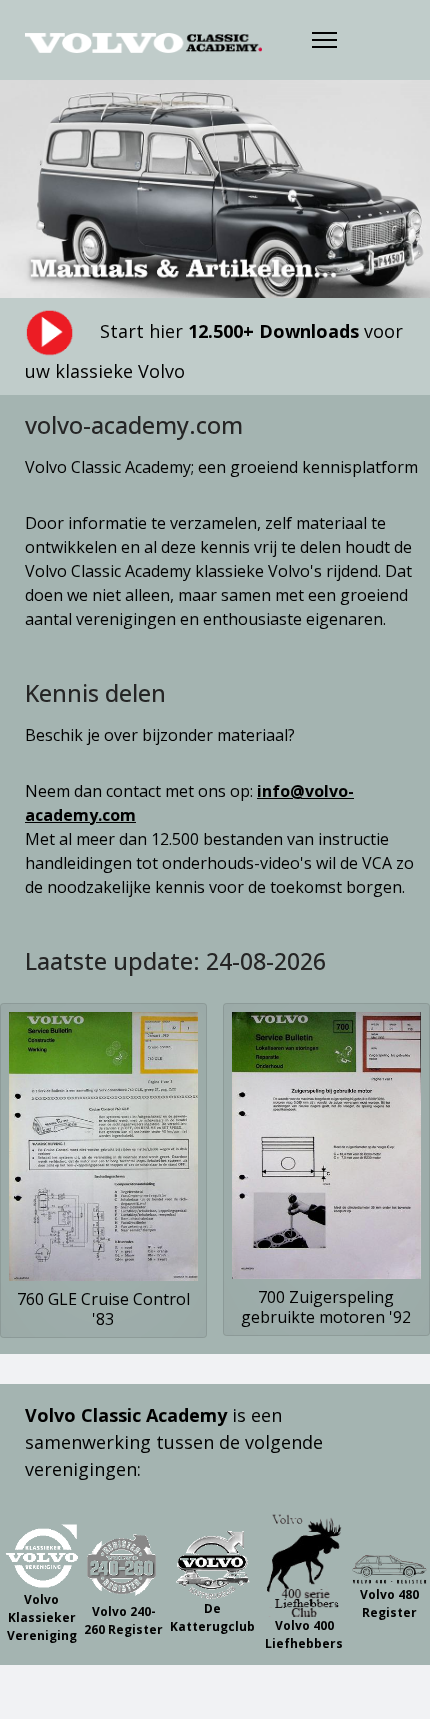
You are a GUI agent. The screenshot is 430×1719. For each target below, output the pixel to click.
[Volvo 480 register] (389, 1565)
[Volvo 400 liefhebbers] (304, 1565)
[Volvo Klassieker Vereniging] (41, 1556)
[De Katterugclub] (212, 1565)
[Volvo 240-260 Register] (123, 1565)
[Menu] (324, 40)
